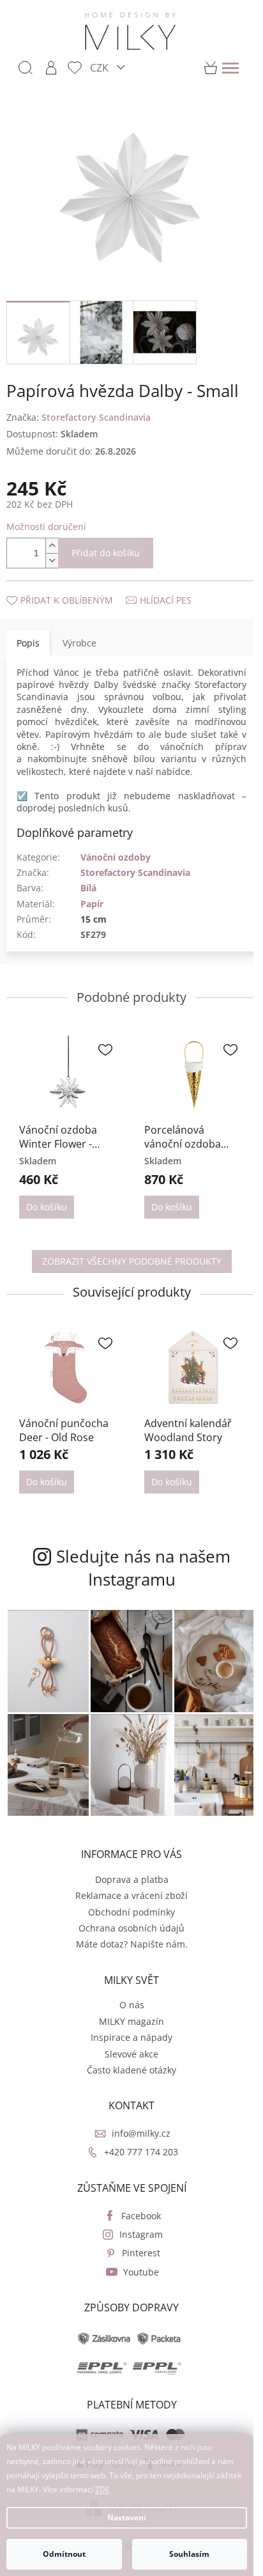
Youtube (141, 2272)
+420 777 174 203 (141, 2152)
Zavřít (75, 587)
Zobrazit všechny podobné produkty (132, 1261)
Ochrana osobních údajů (131, 1928)
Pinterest (141, 2253)
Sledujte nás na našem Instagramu (143, 1568)
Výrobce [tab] (79, 643)
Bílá (88, 888)
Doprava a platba (132, 1879)
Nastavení (127, 2517)
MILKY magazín (131, 2021)
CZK (101, 67)
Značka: (79, 417)
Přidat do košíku (106, 553)
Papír (92, 904)
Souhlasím (189, 2554)
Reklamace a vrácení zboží (131, 1895)
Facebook (141, 2216)
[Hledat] (26, 68)
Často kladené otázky (131, 2070)
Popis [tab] (28, 643)
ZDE (102, 2489)
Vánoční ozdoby (116, 857)
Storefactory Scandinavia (135, 872)
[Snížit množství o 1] (52, 560)
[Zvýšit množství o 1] (52, 546)
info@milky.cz (141, 2133)
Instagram (141, 2234)
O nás (132, 2005)
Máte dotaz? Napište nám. (132, 1944)
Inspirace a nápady (131, 2037)
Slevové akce (131, 2054)
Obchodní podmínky (131, 1912)
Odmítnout (64, 2554)
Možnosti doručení (46, 527)
